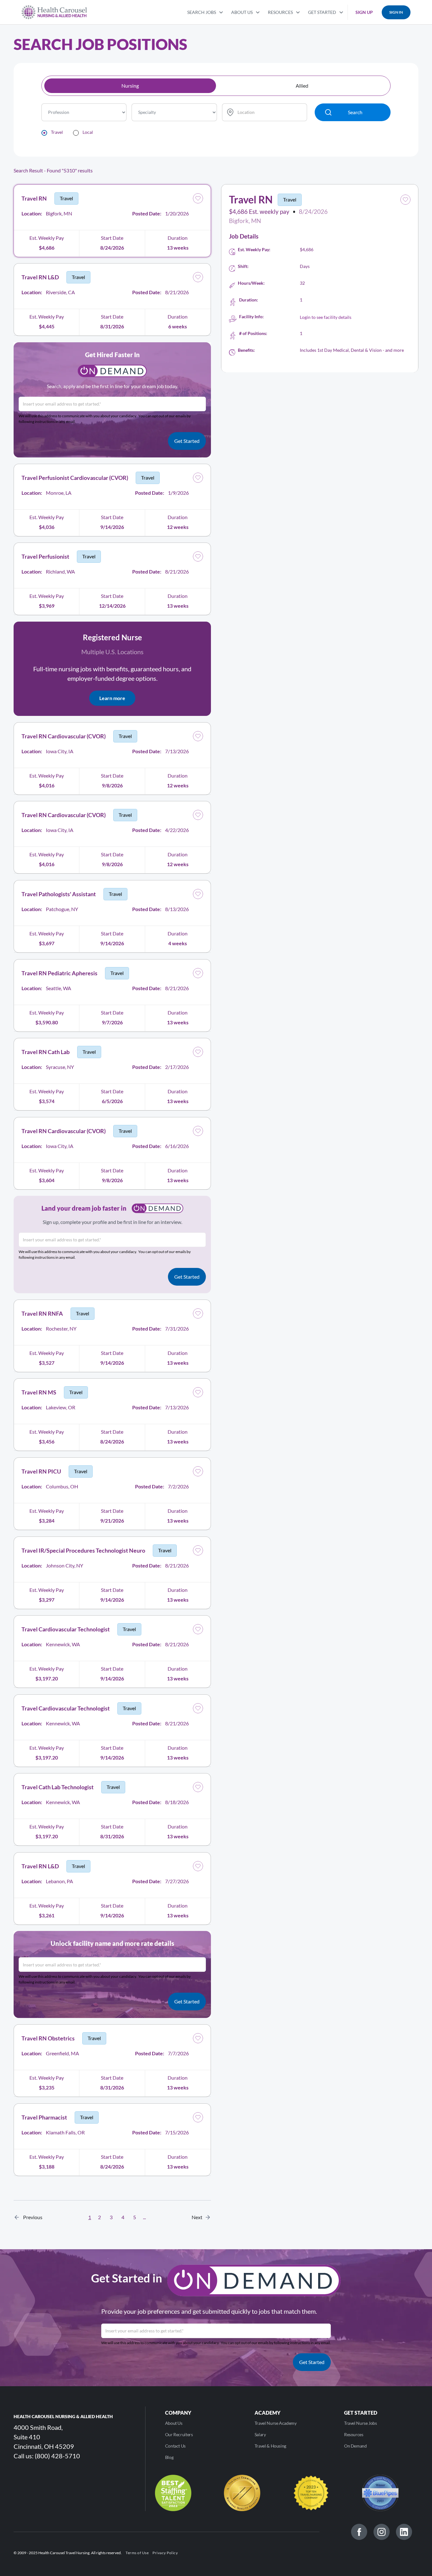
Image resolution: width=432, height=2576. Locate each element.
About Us (174, 2423)
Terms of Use (137, 2553)
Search (355, 112)
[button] (205, 12)
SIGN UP (364, 12)
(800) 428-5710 (57, 2456)
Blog (169, 2457)
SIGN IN (396, 12)
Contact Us (175, 2446)
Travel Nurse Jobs (361, 2423)
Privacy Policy (165, 2553)
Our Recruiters (179, 2434)
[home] (54, 12)
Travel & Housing (270, 2446)
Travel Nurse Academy (276, 2423)
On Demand (355, 2446)
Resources (354, 2434)
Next (199, 2217)
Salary (260, 2434)
